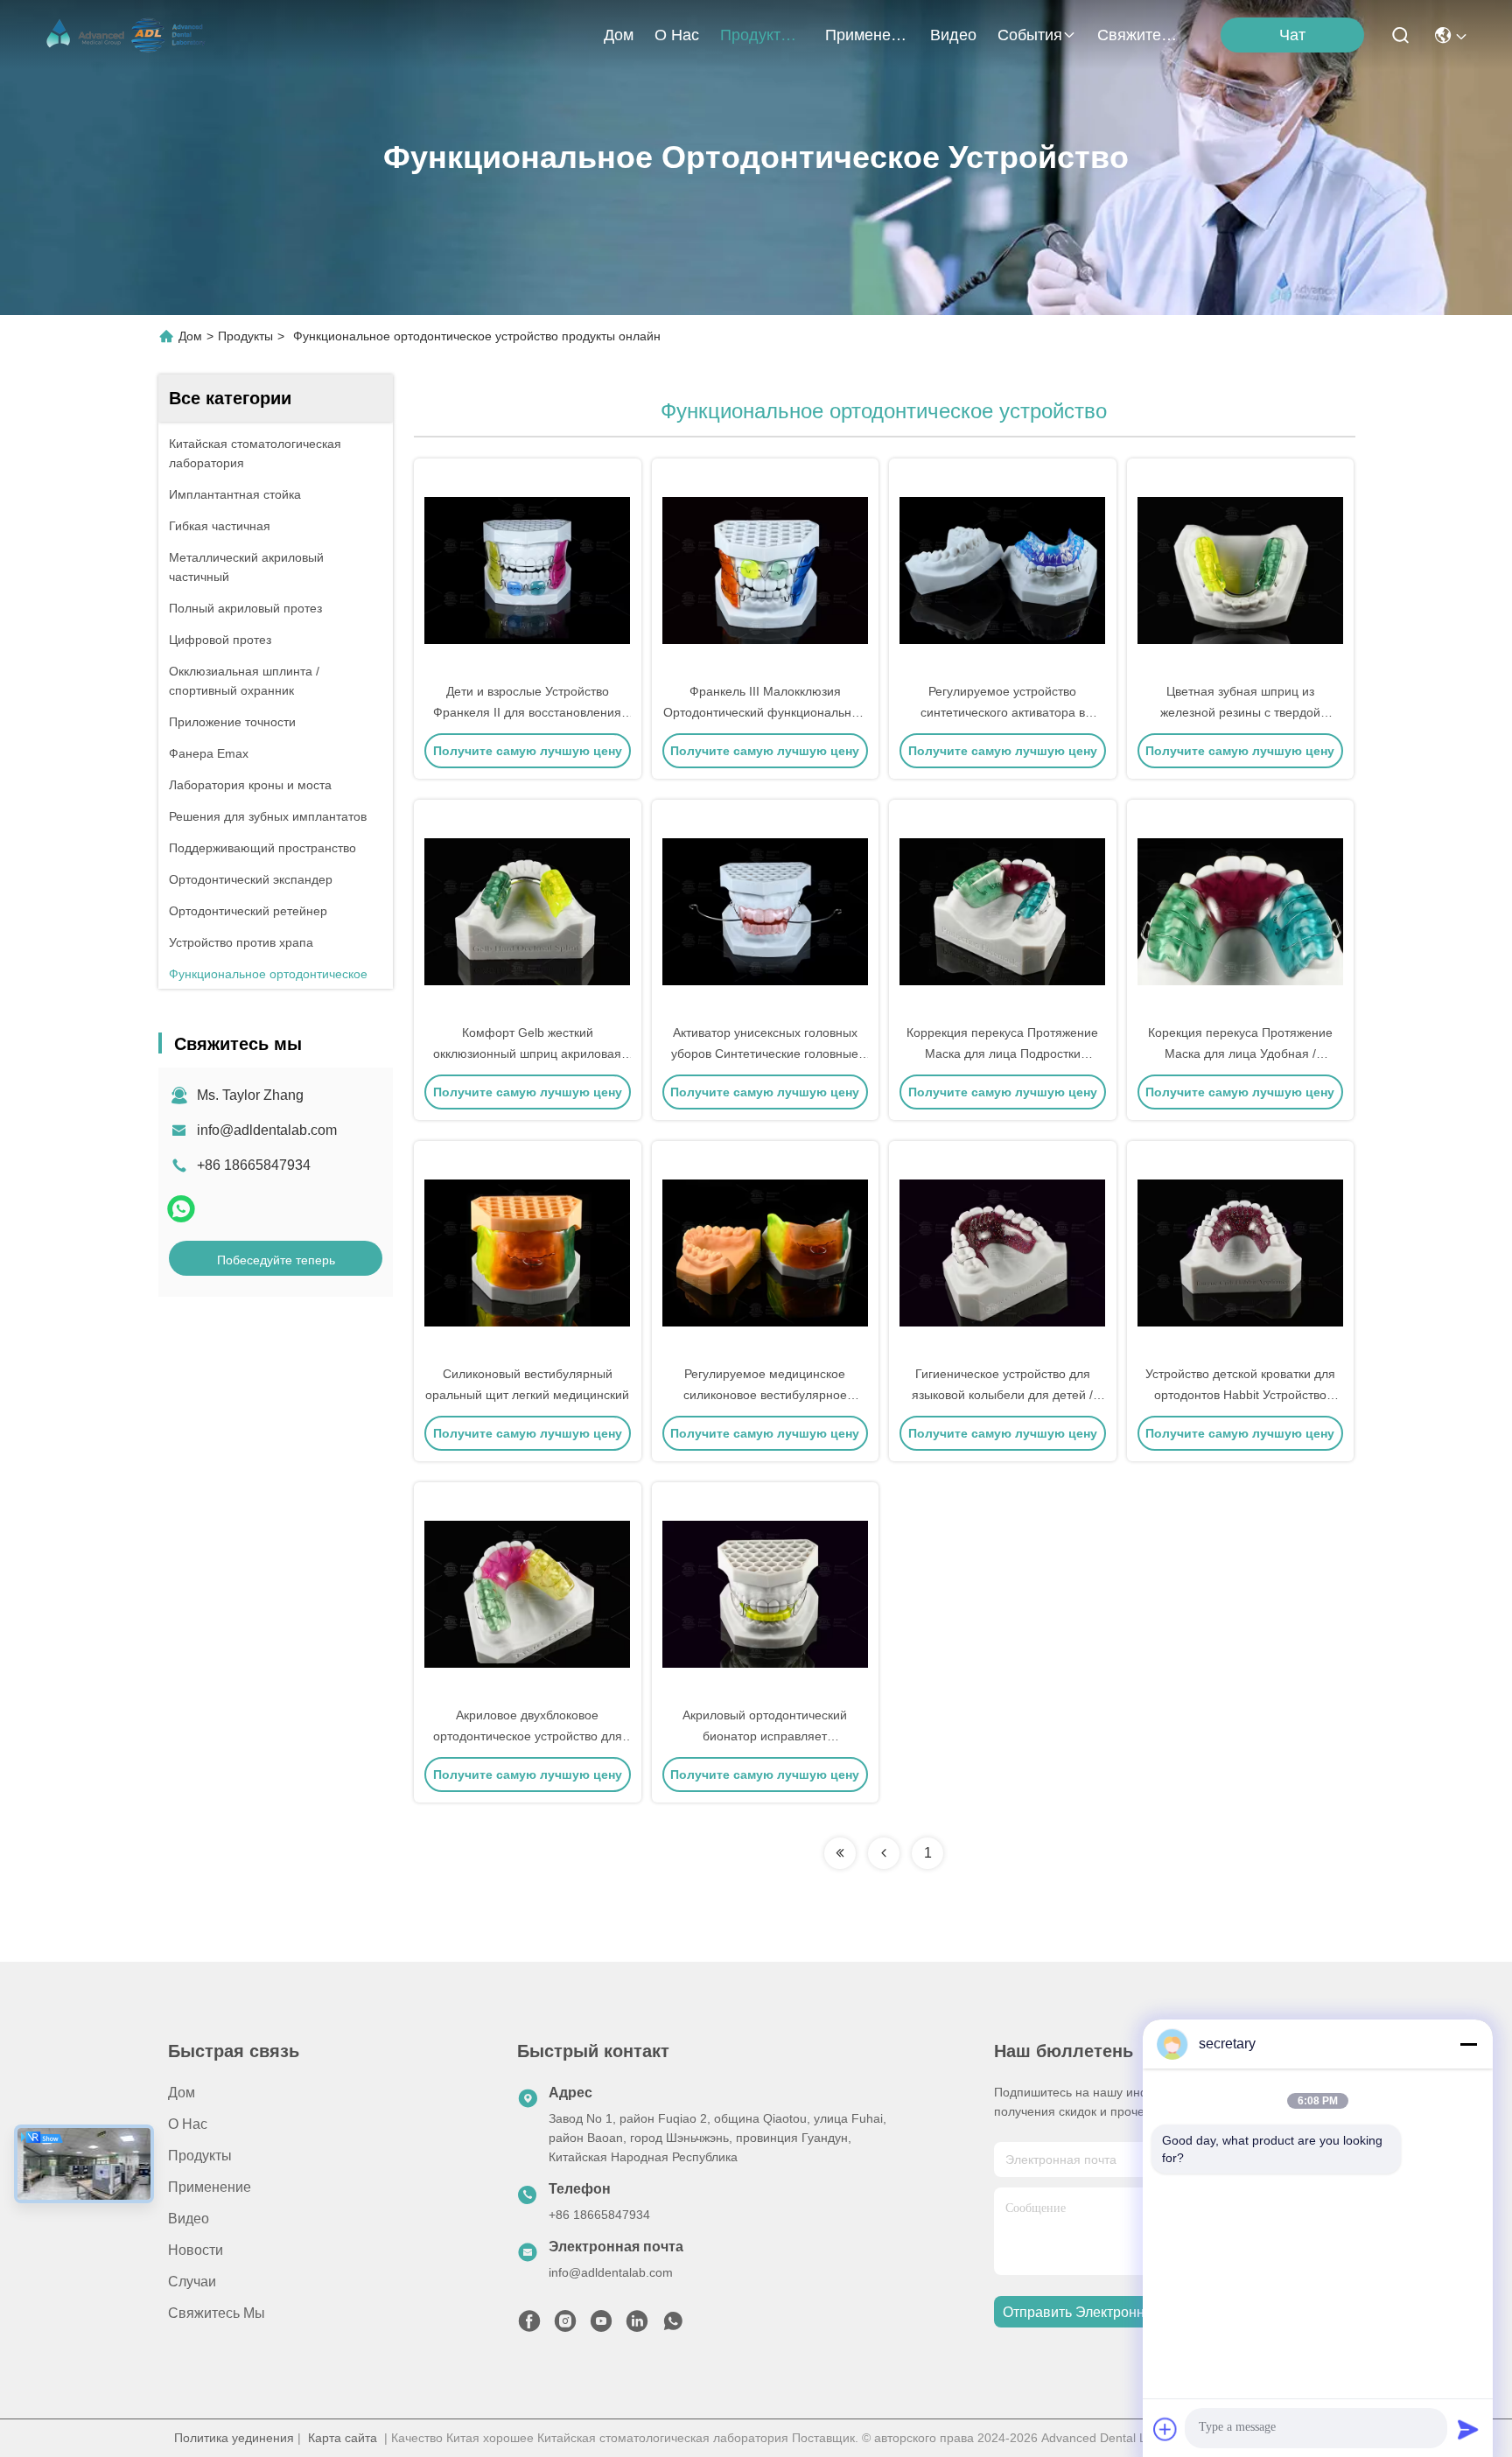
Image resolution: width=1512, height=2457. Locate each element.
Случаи (192, 2282)
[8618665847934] (673, 2326)
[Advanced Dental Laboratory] (128, 35)
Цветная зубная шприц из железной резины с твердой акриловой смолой (1240, 712)
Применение (867, 35)
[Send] (1468, 2429)
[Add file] (1165, 2429)
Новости (196, 2250)
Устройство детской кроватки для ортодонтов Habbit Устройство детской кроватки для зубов (1240, 1395)
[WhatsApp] (181, 1209)
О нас (677, 35)
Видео (953, 35)
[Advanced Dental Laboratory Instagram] (565, 2326)
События (1030, 35)
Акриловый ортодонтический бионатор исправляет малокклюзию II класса (765, 1736)
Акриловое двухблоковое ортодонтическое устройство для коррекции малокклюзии (528, 1736)
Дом (619, 35)
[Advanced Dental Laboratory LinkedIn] (637, 2326)
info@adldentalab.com (267, 1130)
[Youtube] (601, 2326)
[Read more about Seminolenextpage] (840, 1853)
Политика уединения (234, 2438)
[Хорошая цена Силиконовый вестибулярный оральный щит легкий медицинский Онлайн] (528, 1252)
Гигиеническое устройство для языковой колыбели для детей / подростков (1002, 1395)
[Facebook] (529, 2326)
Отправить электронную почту (1103, 2312)
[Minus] (1468, 2044)
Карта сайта (343, 2438)
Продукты (756, 35)
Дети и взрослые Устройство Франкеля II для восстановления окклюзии (527, 712)
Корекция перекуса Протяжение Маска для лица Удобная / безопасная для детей (1240, 1053)
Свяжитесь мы (1139, 35)
